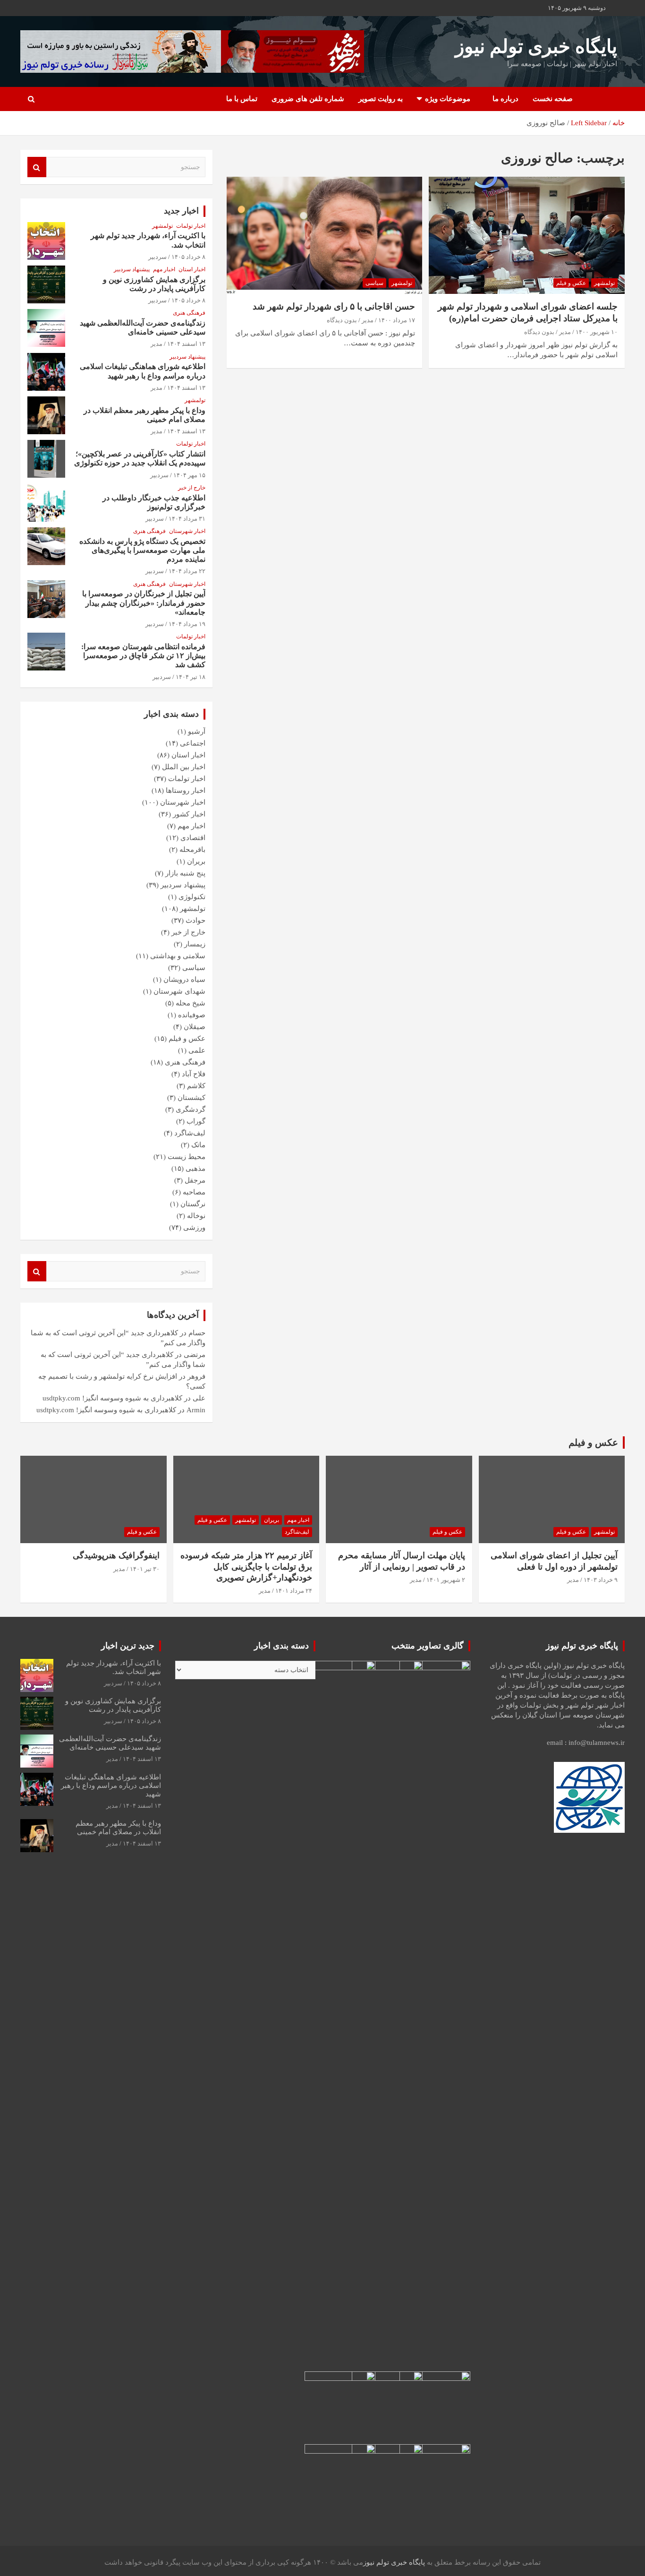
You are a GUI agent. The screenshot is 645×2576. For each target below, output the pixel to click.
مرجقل (195, 1180)
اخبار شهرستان (187, 531)
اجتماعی (193, 743)
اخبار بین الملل (184, 767)
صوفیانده (192, 1015)
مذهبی (195, 1168)
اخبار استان (192, 269)
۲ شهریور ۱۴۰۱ (446, 1580)
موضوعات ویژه (448, 99)
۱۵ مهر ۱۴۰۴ (189, 475)
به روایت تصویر (381, 99)
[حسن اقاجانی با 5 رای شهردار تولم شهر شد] (324, 235)
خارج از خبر (192, 488)
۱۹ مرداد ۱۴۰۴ (187, 624)
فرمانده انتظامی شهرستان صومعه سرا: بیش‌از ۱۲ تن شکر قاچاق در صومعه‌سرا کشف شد (143, 656)
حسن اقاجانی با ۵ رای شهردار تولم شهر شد (334, 306)
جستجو (37, 167)
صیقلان (195, 1027)
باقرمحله (192, 850)
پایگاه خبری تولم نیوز (536, 47)
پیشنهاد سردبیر (132, 269)
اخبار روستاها (186, 790)
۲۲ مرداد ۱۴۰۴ (187, 571)
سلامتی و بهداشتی (178, 956)
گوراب (196, 1121)
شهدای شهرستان (179, 991)
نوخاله (196, 1216)
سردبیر (157, 257)
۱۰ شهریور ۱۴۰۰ (597, 332)
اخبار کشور (189, 814)
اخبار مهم (164, 269)
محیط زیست (187, 1157)
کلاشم (196, 1086)
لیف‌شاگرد (190, 1133)
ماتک (198, 1145)
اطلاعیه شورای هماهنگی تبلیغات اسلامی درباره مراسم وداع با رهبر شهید (111, 1786)
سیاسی (374, 283)
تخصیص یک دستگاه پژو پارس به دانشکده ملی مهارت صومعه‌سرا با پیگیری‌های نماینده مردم (142, 550)
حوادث (195, 920)
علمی (197, 1050)
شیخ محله (191, 1003)
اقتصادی (193, 838)
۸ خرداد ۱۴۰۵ (188, 257)
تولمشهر (604, 283)
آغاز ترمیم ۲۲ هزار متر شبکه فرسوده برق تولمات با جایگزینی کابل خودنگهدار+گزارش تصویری (246, 1567)
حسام (197, 1333)
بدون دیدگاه (539, 332)
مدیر (565, 332)
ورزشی (194, 1228)
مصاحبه (194, 1192)
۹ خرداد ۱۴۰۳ (601, 1580)
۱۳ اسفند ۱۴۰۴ (186, 344)
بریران (196, 861)
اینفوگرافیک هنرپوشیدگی (116, 1555)
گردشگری (191, 1109)
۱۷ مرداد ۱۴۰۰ (397, 320)
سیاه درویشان (184, 979)
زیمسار (195, 944)
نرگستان (193, 1204)
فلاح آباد (194, 1074)
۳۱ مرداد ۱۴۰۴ (187, 519)
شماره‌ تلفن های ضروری (308, 99)
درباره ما (505, 99)
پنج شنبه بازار (185, 873)
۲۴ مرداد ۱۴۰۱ (294, 1591)
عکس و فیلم (571, 283)
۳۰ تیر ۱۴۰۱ (145, 1569)
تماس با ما (242, 99)
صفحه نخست (553, 99)
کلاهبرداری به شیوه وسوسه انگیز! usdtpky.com (112, 1398)
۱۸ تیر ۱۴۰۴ (191, 677)
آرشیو (197, 731)
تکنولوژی (192, 897)
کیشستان (191, 1098)
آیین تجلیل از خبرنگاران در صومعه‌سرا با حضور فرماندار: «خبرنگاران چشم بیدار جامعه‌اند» (144, 603)
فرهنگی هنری (189, 313)
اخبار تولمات (191, 226)
